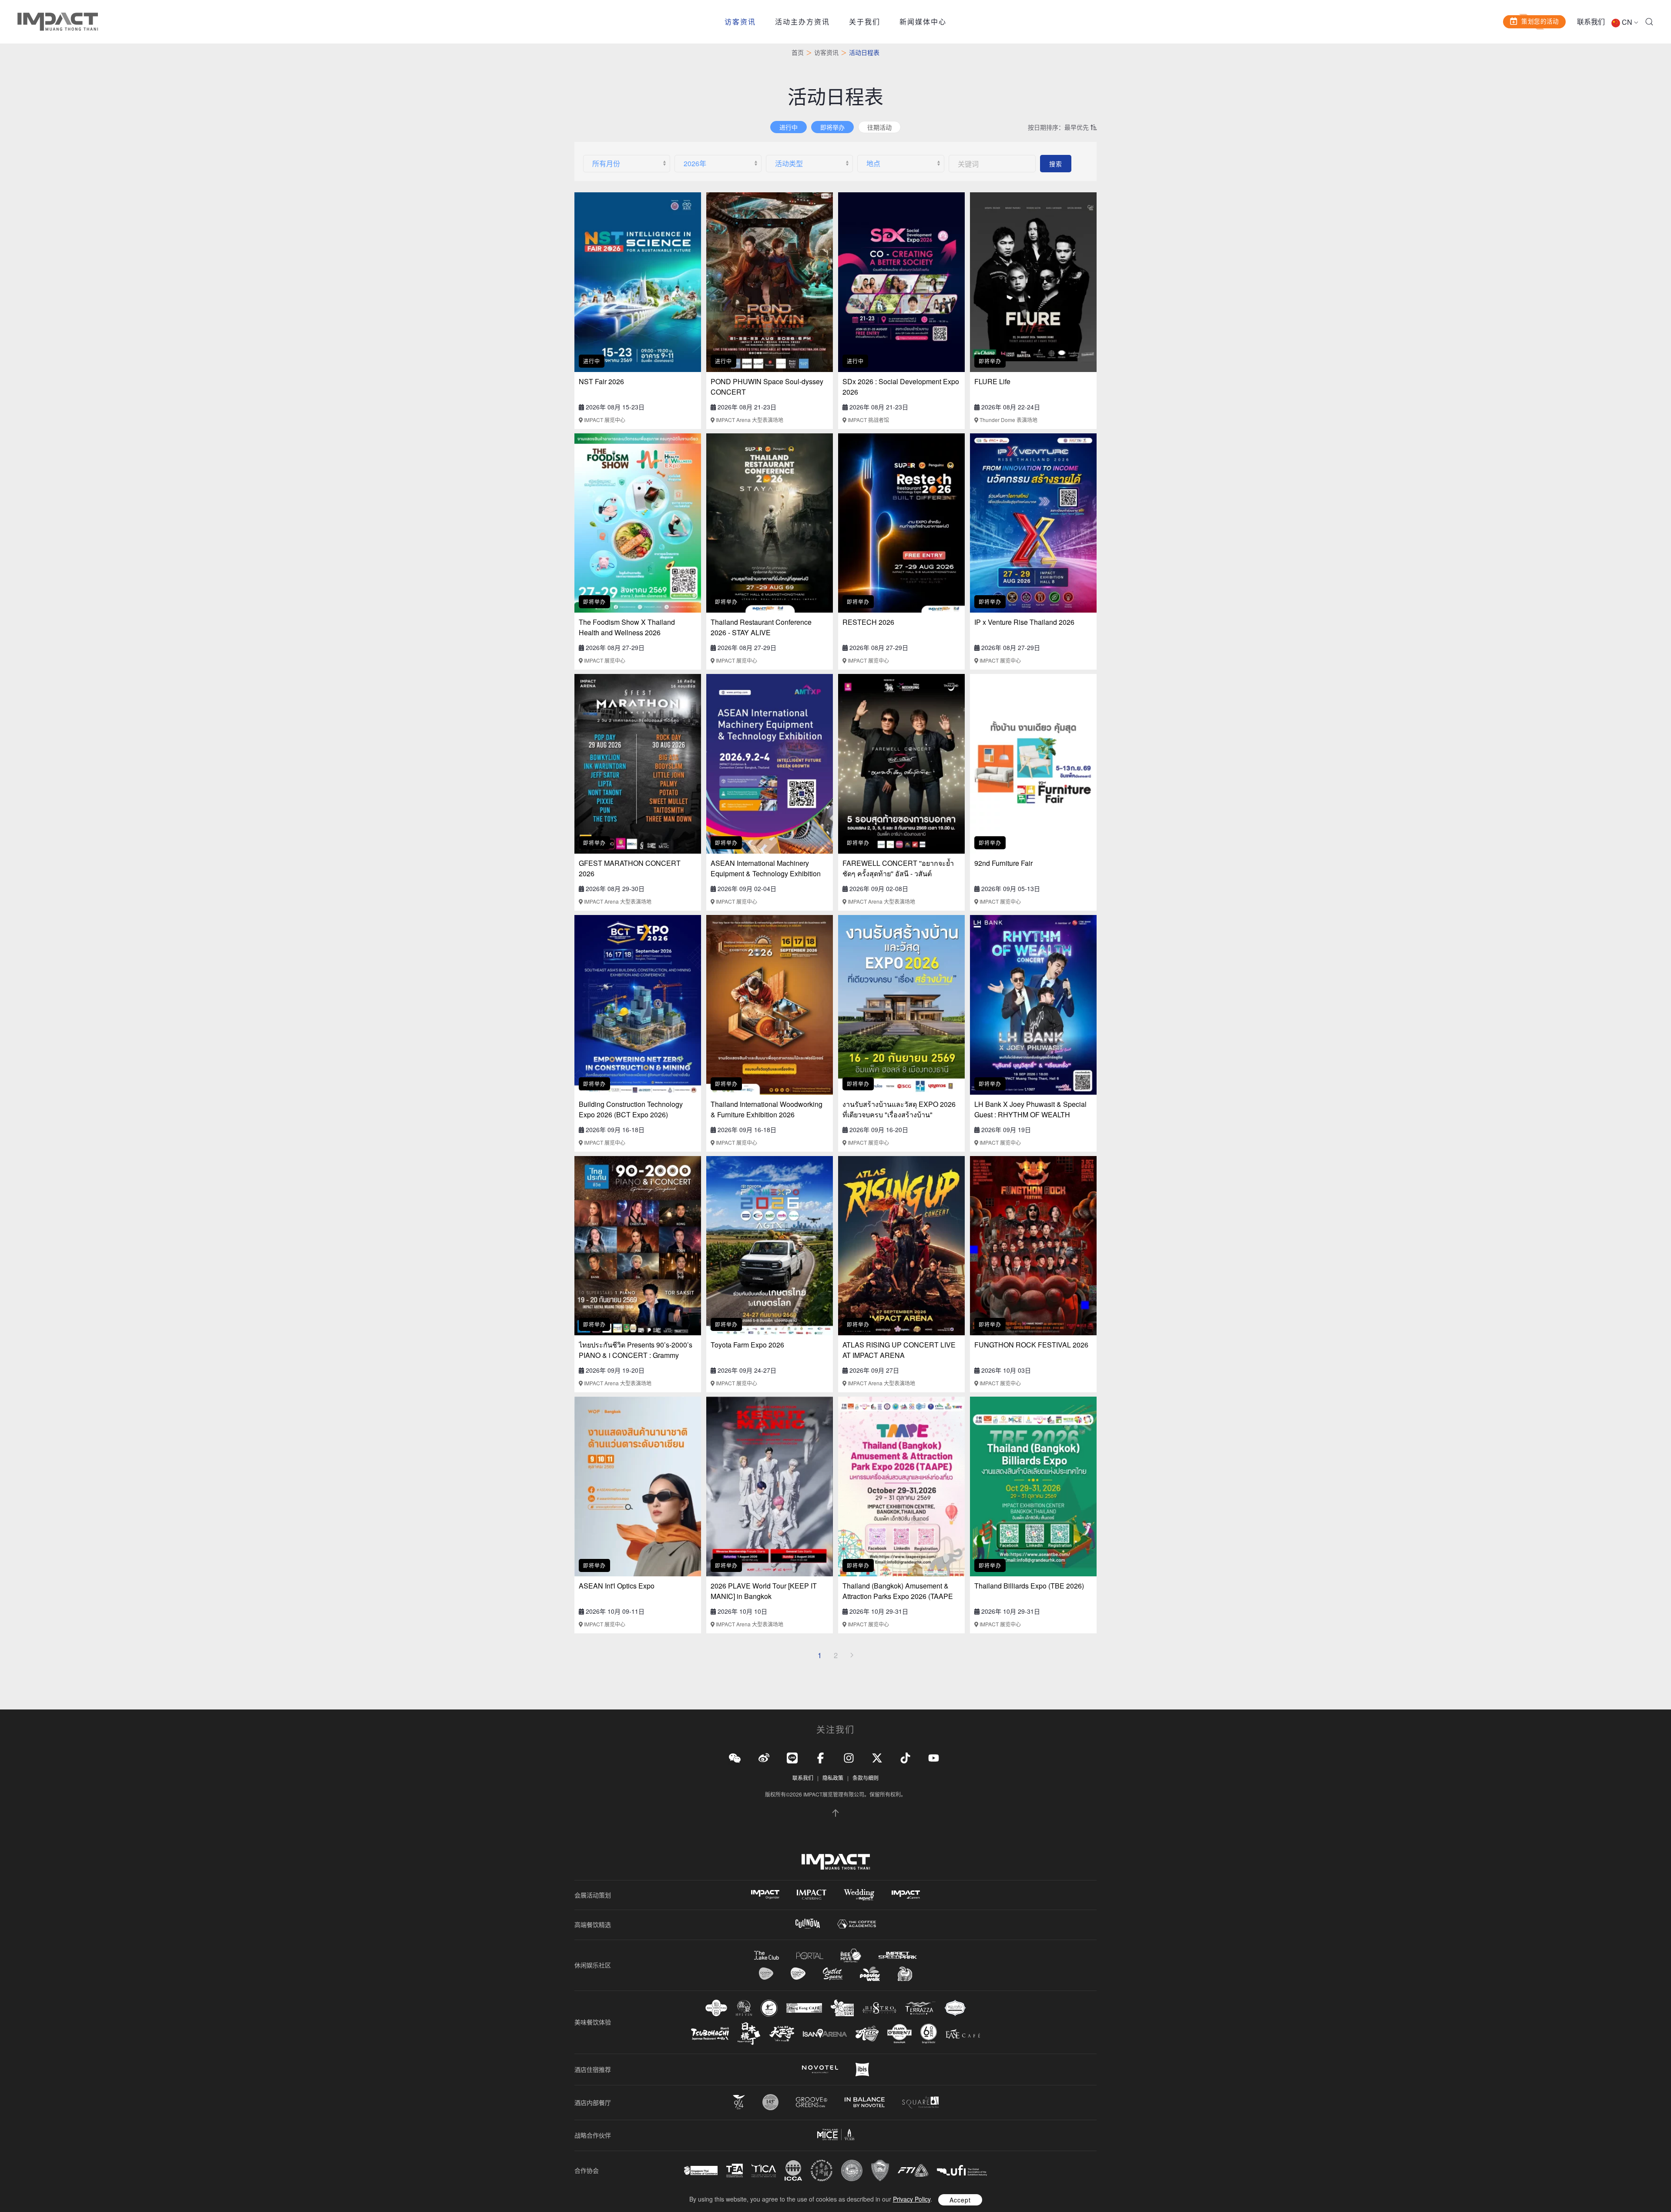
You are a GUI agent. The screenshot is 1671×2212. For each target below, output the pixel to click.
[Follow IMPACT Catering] (812, 1895)
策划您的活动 (1540, 21)
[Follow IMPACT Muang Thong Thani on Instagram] (849, 1757)
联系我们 (1591, 22)
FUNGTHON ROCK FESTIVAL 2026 (1031, 1345)
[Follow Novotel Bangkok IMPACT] (820, 2069)
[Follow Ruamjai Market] (905, 1974)
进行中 (789, 127)
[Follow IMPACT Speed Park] (898, 1955)
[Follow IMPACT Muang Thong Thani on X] (877, 1757)
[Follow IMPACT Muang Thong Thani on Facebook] (820, 1757)
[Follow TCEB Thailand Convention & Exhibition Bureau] (836, 2135)
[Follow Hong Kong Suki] (842, 2008)
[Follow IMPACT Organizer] (765, 1895)
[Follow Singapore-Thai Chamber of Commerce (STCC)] (701, 2171)
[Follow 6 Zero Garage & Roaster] (929, 2034)
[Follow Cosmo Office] (798, 1974)
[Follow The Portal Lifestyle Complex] (810, 1956)
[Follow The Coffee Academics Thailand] (857, 1924)
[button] (1649, 22)
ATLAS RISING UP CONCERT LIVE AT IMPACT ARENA (899, 1350)
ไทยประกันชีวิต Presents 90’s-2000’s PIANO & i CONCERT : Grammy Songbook (636, 1355)
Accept (960, 2200)
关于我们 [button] (865, 22)
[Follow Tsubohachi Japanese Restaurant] (710, 2034)
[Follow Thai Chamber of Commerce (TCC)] (852, 2170)
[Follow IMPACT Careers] (906, 1895)
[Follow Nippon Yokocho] (749, 2034)
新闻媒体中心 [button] (923, 22)
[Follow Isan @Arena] (825, 2033)
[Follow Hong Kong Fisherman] (769, 2008)
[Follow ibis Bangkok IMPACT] (862, 2070)
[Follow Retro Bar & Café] (867, 2034)
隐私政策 (833, 1778)
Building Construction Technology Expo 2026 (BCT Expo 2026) (631, 1109)
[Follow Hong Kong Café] (804, 2008)
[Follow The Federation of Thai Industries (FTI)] (913, 2170)
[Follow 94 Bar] (739, 2102)
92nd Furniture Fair (1003, 863)
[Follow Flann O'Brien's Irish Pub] (899, 2033)
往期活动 (879, 127)
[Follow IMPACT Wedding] (859, 1895)
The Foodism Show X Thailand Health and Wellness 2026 (627, 627)
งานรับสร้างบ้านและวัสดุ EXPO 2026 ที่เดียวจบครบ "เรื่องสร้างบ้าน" (899, 1109)
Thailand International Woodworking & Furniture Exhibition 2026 (767, 1109)
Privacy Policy (912, 2199)
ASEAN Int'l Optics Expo (617, 1586)
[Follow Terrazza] (920, 2008)
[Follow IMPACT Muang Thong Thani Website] (836, 1862)
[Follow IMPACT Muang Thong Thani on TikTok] (905, 1757)
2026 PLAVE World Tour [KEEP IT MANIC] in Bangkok (764, 1591)
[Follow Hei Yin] (744, 2008)
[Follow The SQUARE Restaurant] (920, 2102)
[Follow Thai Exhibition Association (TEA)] (735, 2170)
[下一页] (852, 1655)
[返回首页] (58, 22)
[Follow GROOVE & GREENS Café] (812, 2102)
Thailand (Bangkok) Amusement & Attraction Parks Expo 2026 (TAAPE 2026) (898, 1596)
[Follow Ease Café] (963, 2033)
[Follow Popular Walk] (870, 1974)
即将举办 (832, 127)
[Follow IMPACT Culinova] (808, 1924)
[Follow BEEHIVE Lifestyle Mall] (851, 1956)
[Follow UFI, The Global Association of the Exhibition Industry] (962, 2170)
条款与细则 (866, 1778)
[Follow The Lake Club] (767, 1955)
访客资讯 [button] (740, 22)
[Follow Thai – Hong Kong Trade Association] (822, 2171)
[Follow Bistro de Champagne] (879, 2008)
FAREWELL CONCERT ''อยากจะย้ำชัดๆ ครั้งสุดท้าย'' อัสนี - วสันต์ (898, 868)
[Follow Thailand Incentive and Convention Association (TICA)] (764, 2170)
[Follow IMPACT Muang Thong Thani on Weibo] (764, 1757)
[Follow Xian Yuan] (716, 2008)
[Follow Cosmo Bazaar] (766, 1974)
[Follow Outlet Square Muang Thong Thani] (833, 1974)
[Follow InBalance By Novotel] (865, 2102)
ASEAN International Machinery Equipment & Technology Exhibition (766, 868)
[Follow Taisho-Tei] (782, 2034)
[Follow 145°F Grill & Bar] (770, 2102)
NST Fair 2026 (601, 381)
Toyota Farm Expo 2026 (747, 1345)
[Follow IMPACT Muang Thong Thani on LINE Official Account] (792, 1757)
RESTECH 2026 (868, 622)
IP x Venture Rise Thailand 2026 (1024, 622)
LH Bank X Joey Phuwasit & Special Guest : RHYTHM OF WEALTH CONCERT (1030, 1114)
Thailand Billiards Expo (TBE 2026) (1029, 1586)
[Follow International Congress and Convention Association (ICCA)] (793, 2170)
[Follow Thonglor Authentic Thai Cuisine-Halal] (955, 2008)
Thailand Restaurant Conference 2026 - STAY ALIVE (761, 627)
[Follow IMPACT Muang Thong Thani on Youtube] (934, 1757)
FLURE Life (992, 381)
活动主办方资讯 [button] (802, 22)
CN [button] (1627, 22)
